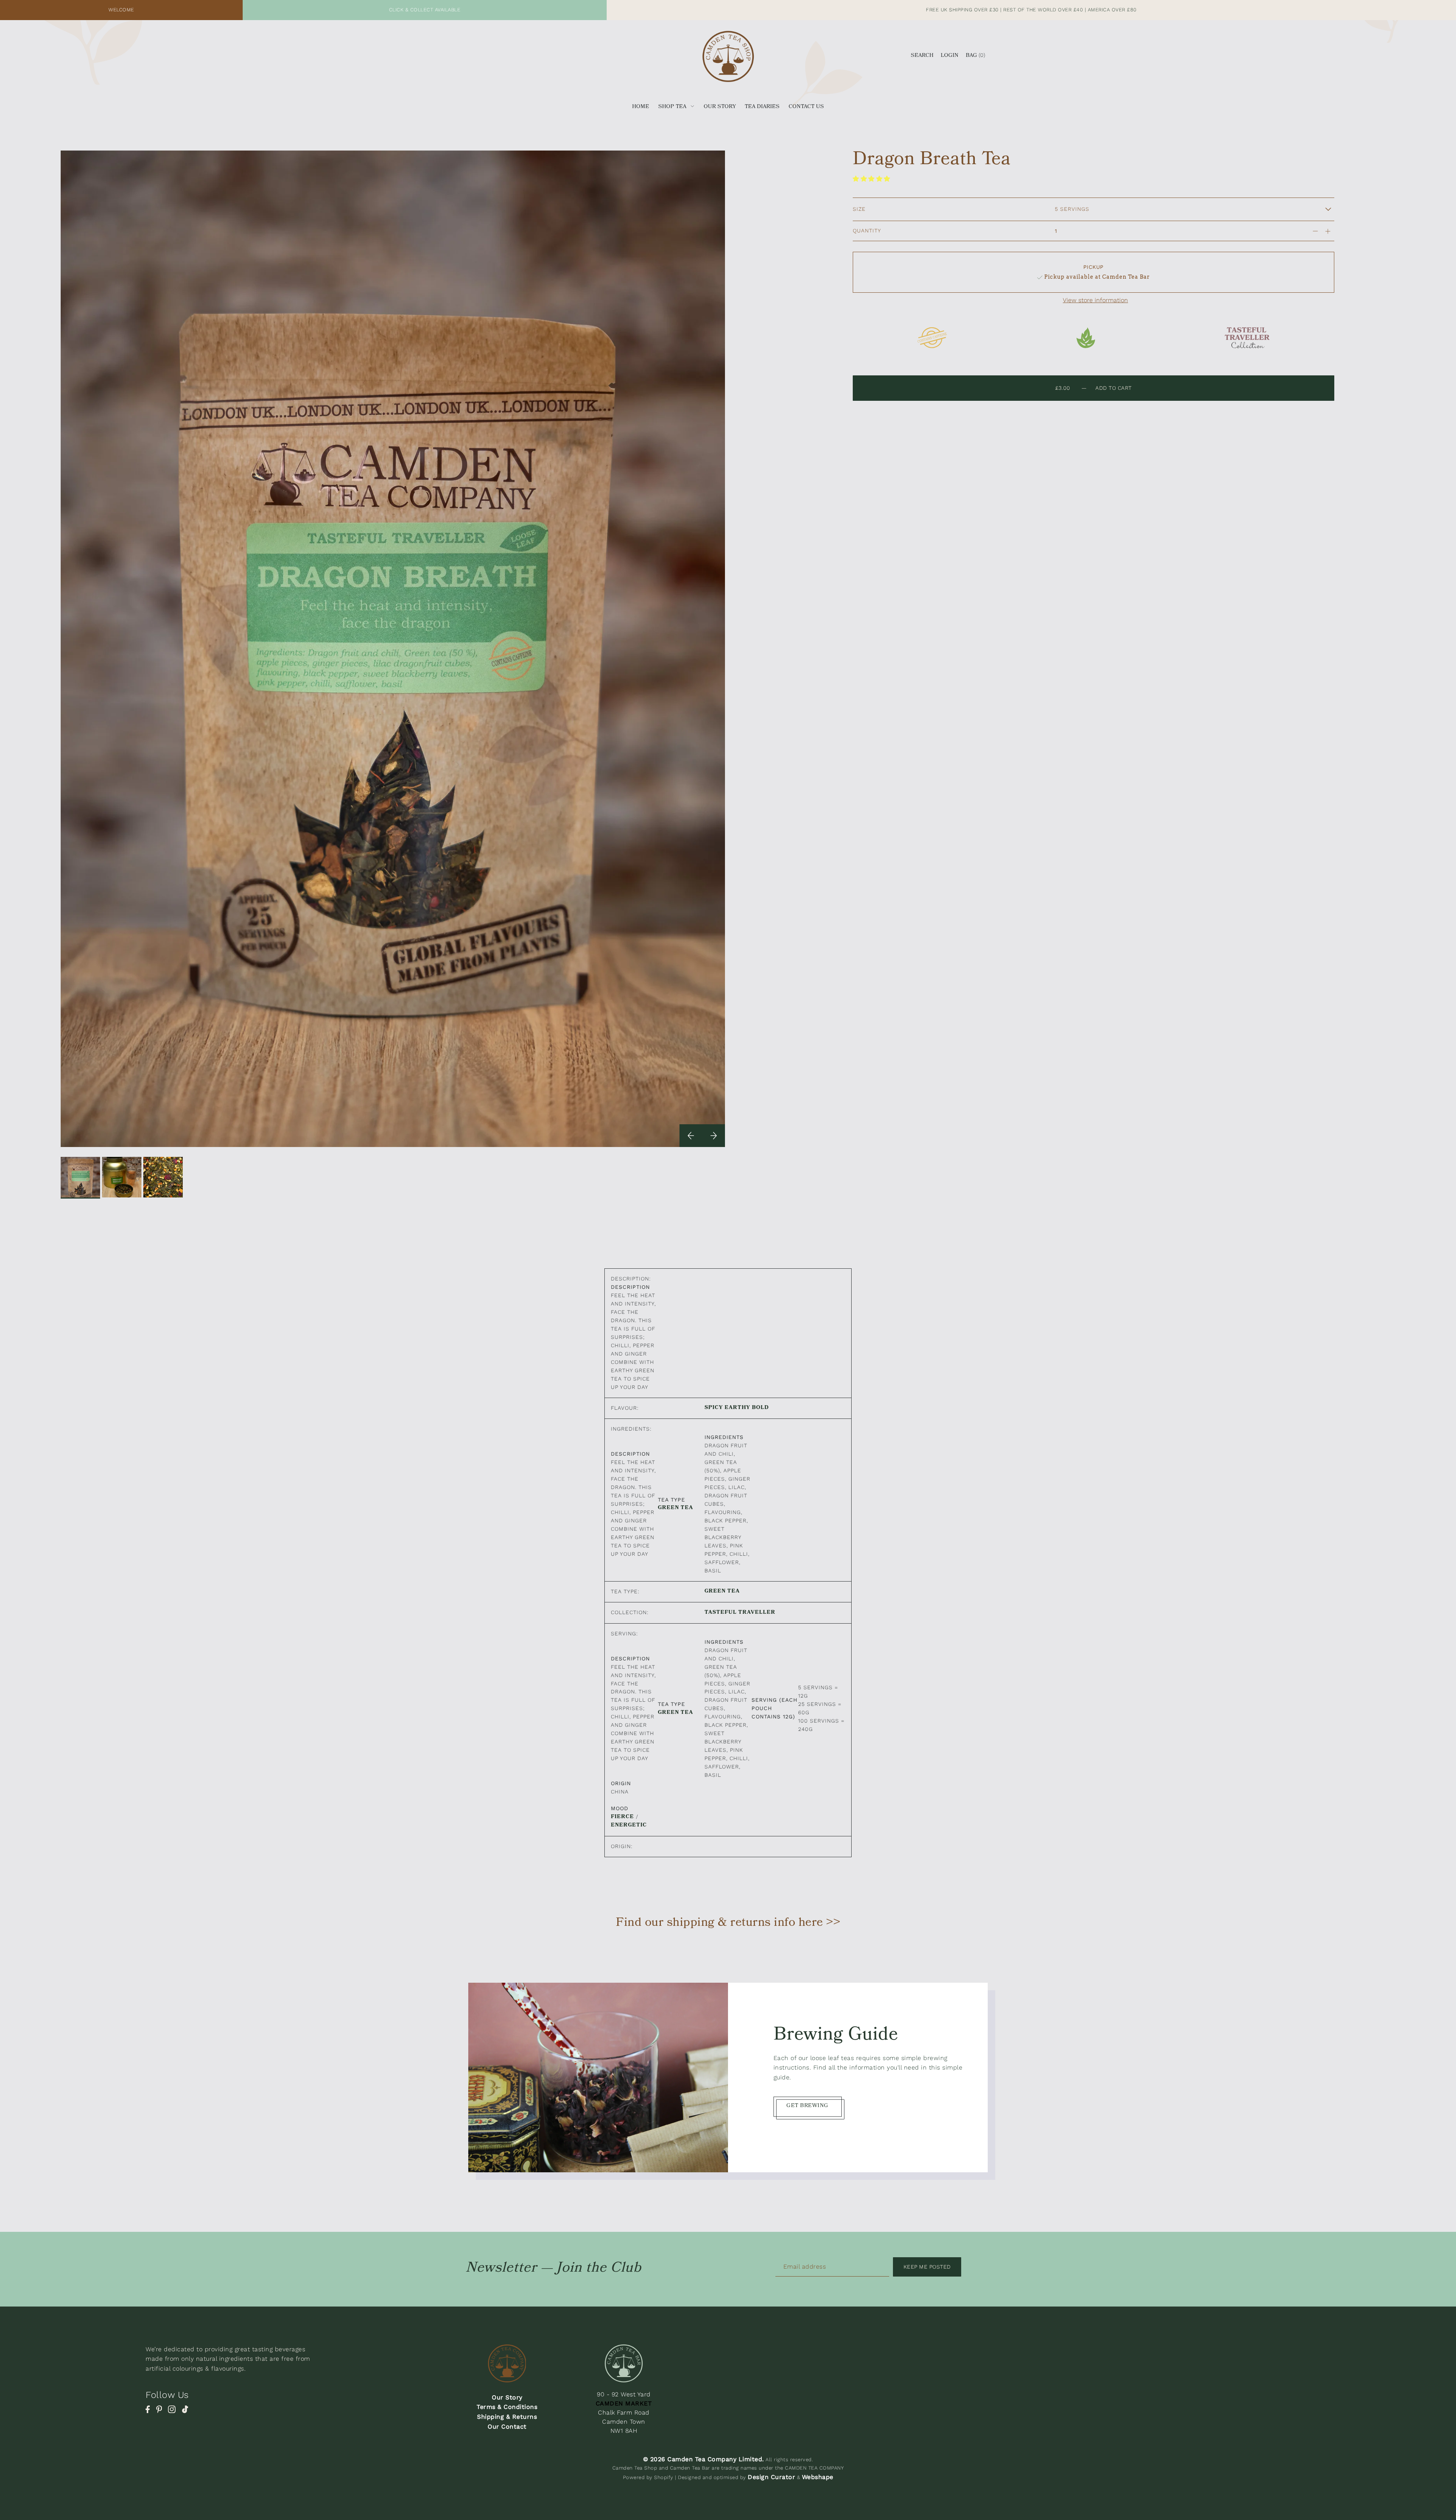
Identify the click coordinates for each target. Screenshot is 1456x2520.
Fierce (622, 1817)
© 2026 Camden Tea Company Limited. (704, 2459)
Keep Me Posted (927, 2267)
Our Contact (507, 2427)
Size (859, 209)
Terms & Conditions (507, 2407)
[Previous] (691, 1136)
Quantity (867, 231)
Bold (760, 1408)
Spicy (714, 1408)
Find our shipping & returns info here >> (728, 1924)
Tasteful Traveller (740, 1613)
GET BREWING (807, 2107)
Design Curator (771, 2477)
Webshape (818, 2477)
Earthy (737, 1408)
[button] (872, 179)
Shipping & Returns (507, 2417)
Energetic (629, 1826)
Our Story (507, 2397)
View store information (1095, 300)
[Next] (714, 1136)
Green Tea (675, 1508)
